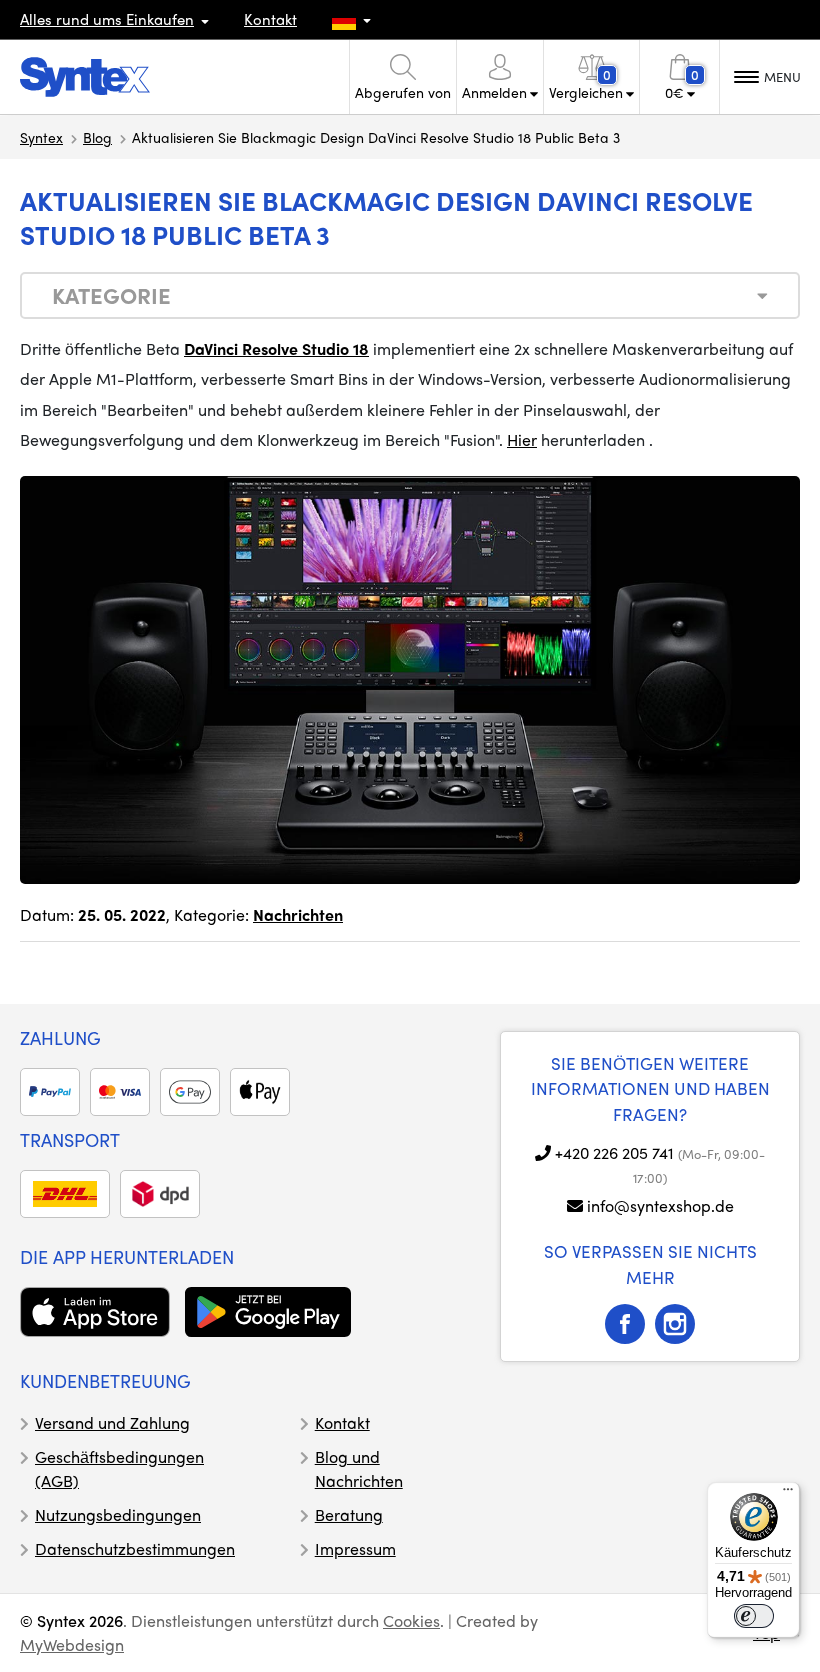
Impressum (355, 1548)
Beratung (349, 1514)
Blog (97, 137)
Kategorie (111, 295)
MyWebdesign (72, 1644)
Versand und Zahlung (112, 1422)
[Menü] (788, 1494)
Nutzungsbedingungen (118, 1514)
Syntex (41, 137)
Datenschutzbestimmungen (135, 1548)
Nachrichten (298, 914)
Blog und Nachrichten (359, 1468)
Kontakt (270, 19)
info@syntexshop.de (660, 1205)
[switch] (754, 1616)
